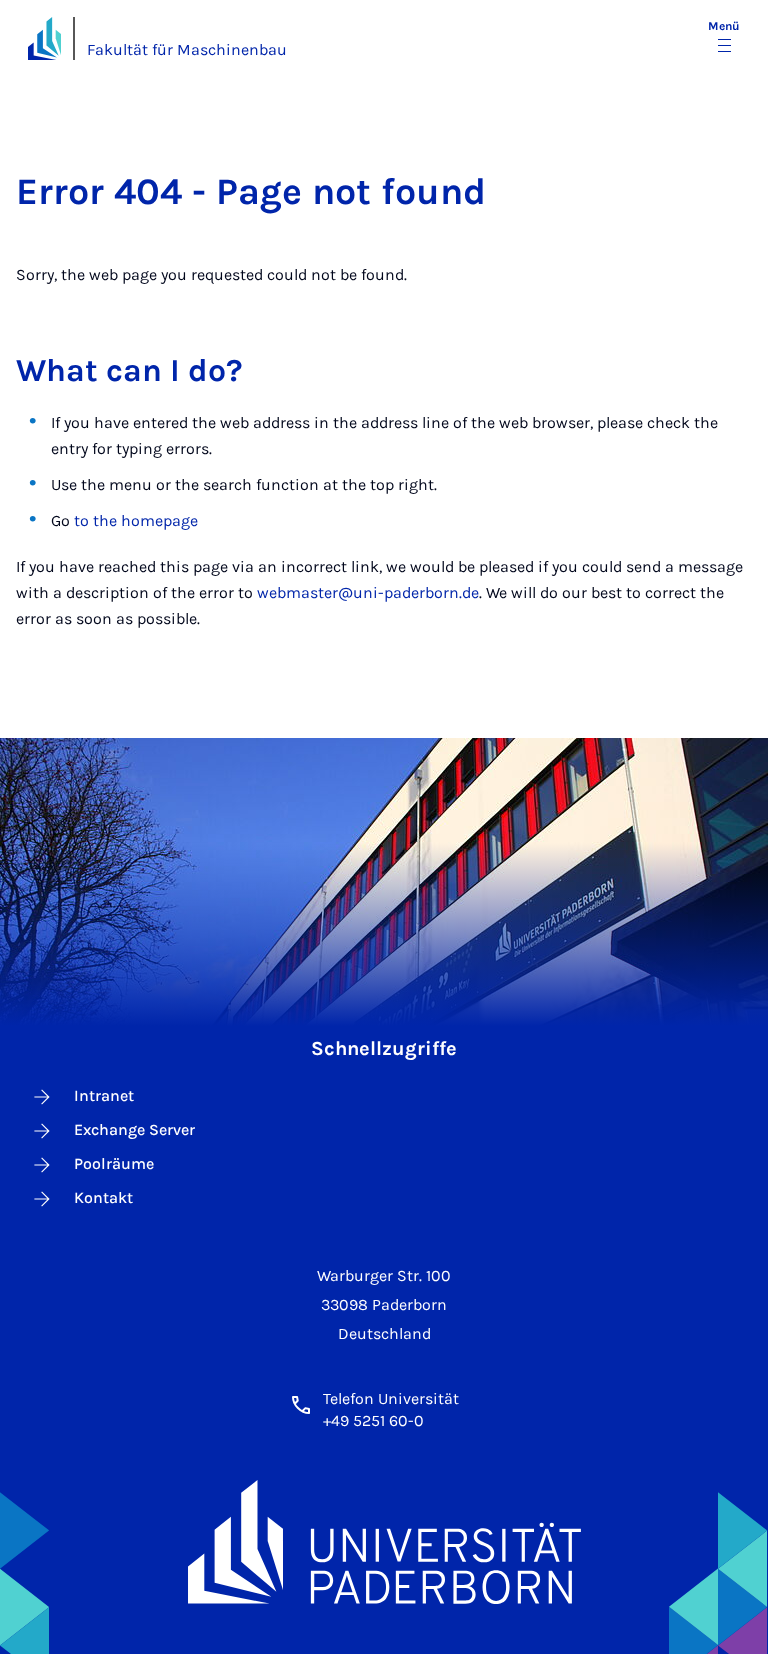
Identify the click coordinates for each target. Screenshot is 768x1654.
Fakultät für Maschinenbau (187, 49)
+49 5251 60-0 (373, 1420)
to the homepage (136, 520)
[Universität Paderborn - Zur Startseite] (44, 38)
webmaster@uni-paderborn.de (368, 592)
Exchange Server (134, 1129)
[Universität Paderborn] (384, 1541)
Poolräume (114, 1163)
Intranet (104, 1095)
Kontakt (103, 1197)
